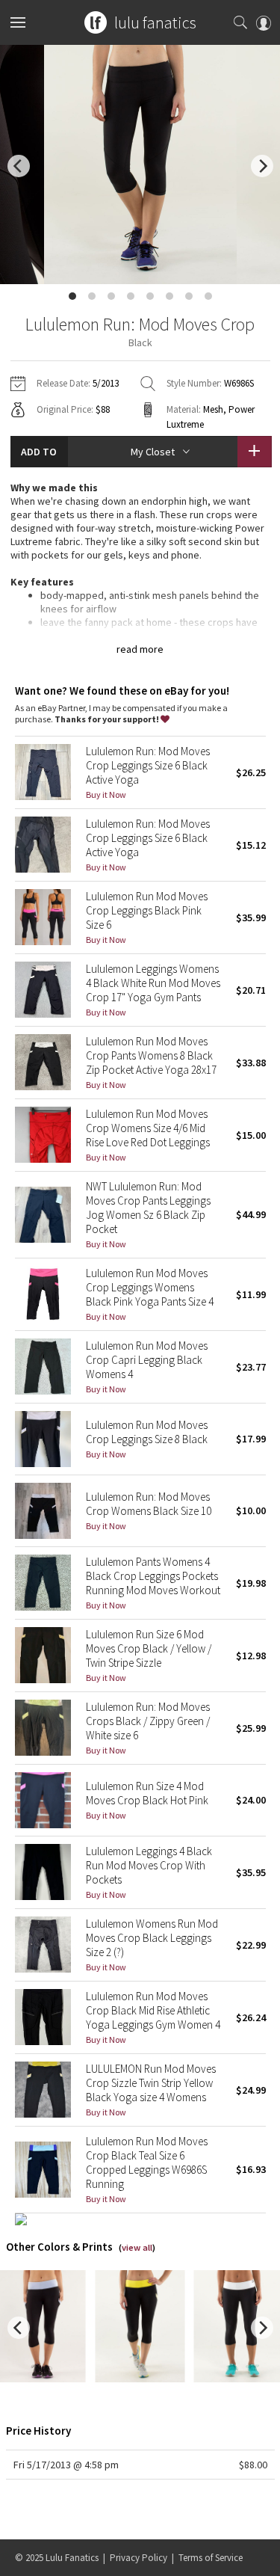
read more (140, 649)
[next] (262, 166)
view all (137, 2247)
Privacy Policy (139, 2558)
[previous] (19, 166)
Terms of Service (211, 2558)
